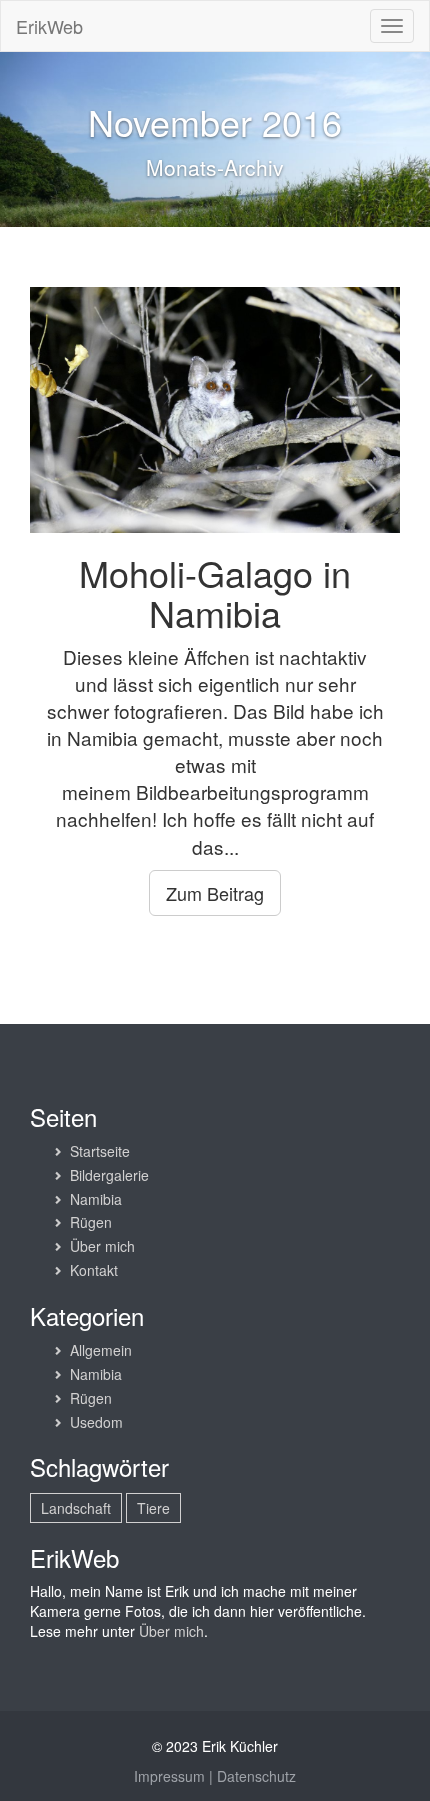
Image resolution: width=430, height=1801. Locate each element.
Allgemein (101, 1350)
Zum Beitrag (215, 893)
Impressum (169, 1776)
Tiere (153, 1508)
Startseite (100, 1151)
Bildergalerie (109, 1175)
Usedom (96, 1422)
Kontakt (94, 1270)
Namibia (96, 1199)
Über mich (102, 1246)
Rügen (91, 1222)
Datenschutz (256, 1776)
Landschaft (76, 1508)
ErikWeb (49, 26)
